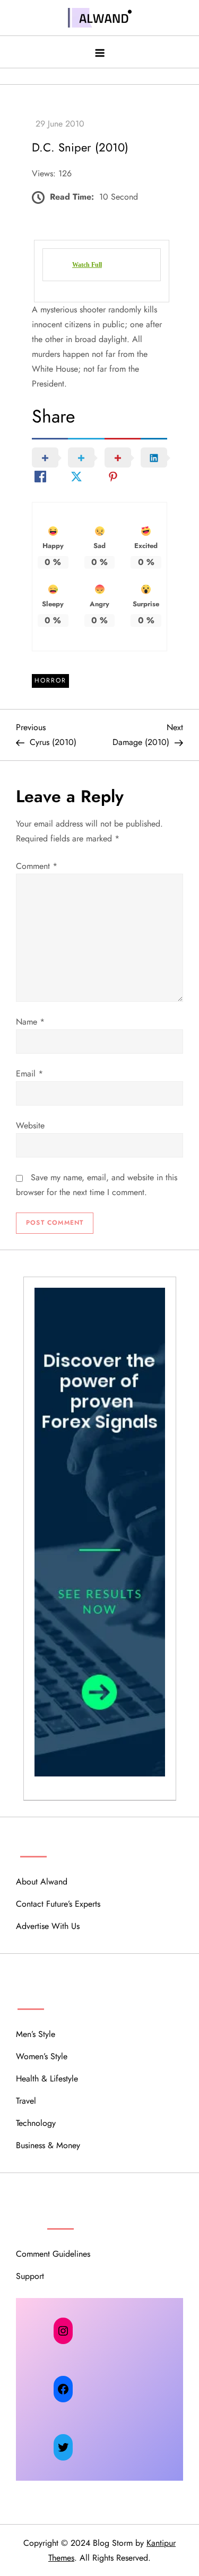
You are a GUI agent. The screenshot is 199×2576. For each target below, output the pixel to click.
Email (29, 1074)
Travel (26, 2101)
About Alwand (42, 1882)
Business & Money (48, 2145)
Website (30, 1125)
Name (30, 1022)
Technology (36, 2123)
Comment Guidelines (53, 2254)
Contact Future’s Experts (58, 1904)
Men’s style (36, 2034)
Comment (37, 866)
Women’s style (42, 2056)
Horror (50, 680)
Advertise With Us (48, 1926)
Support (30, 2276)
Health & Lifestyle (47, 2079)
